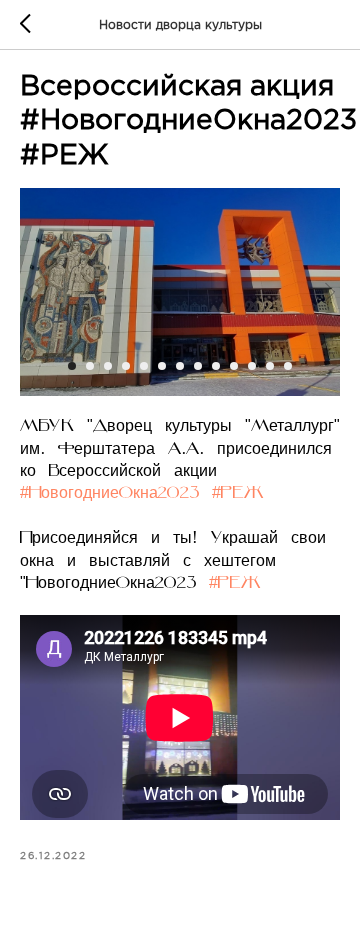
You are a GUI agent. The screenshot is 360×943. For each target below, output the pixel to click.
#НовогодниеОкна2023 (109, 494)
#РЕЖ (237, 494)
